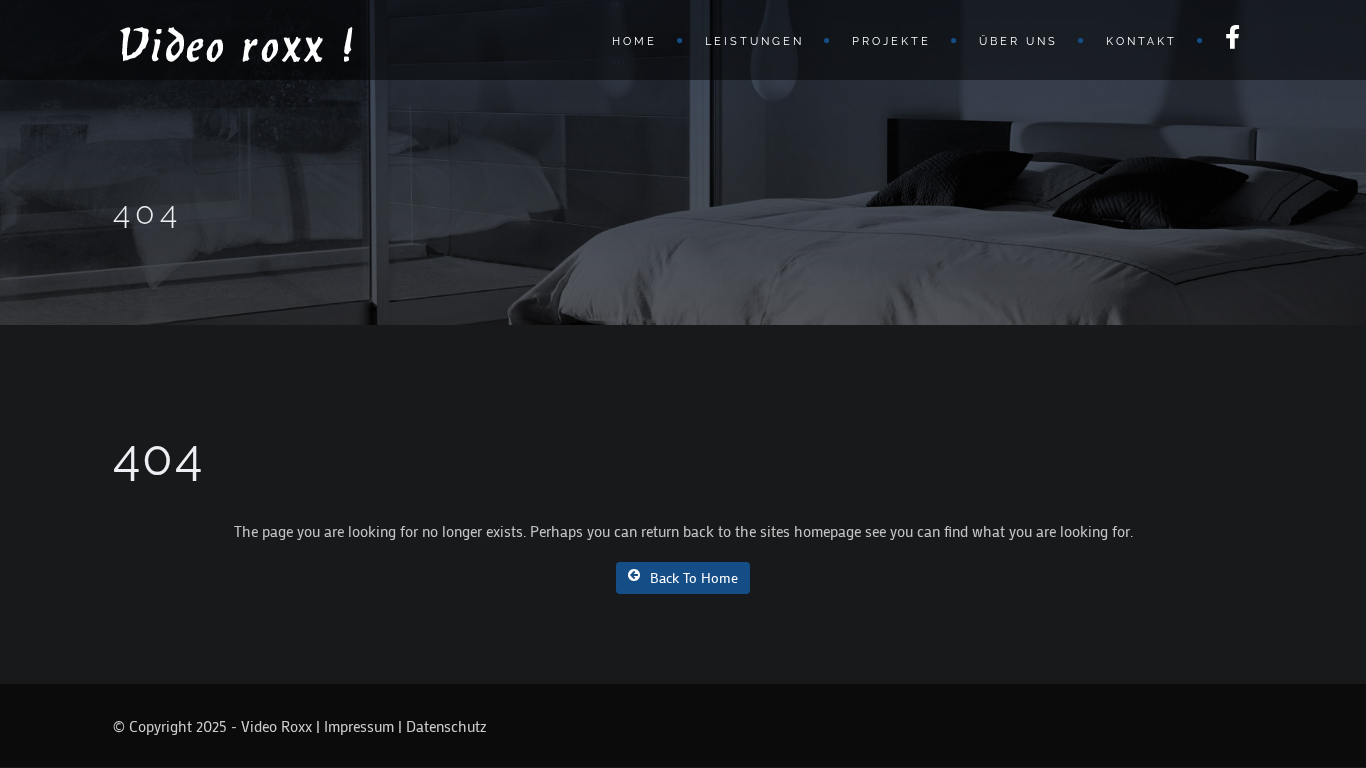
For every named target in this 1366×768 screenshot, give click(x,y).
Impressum (359, 726)
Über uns (1018, 41)
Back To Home (694, 577)
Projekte (891, 41)
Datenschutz (446, 726)
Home (634, 41)
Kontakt (1141, 41)
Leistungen (754, 41)
